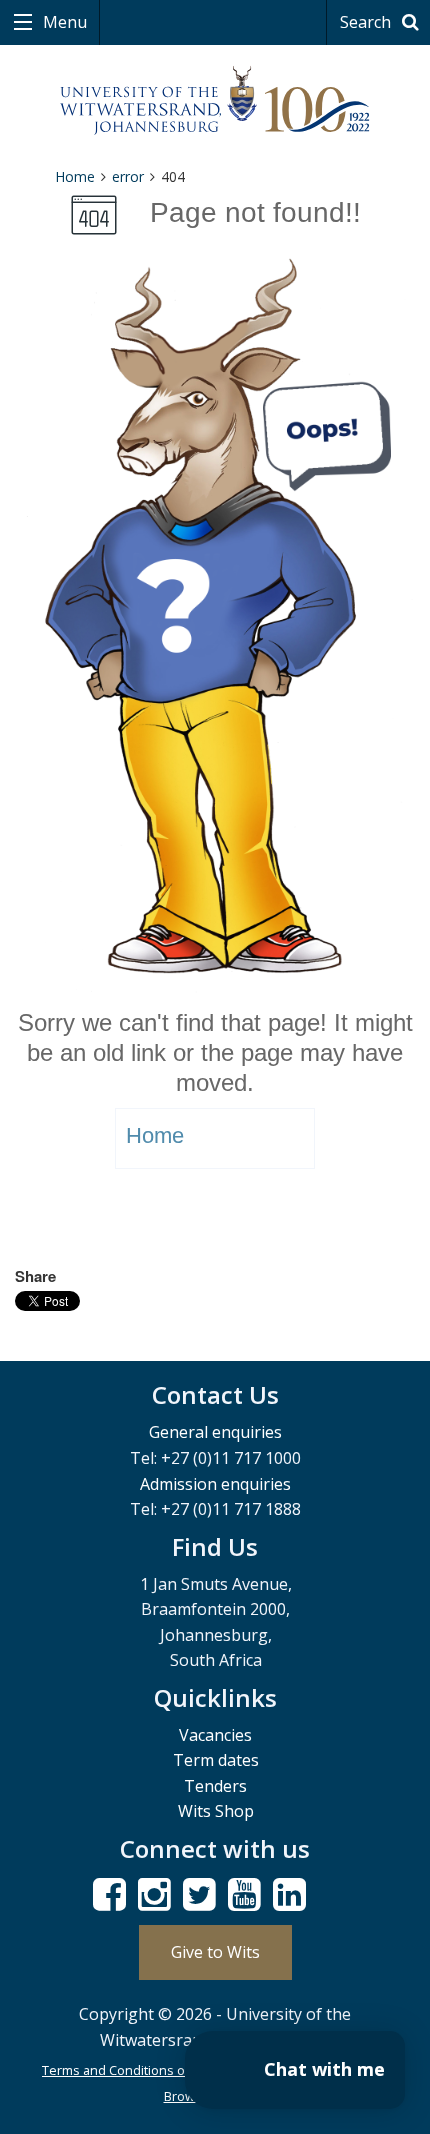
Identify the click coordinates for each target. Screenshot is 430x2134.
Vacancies (215, 1735)
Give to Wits (215, 1952)
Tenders (215, 1786)
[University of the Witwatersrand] (215, 101)
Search (367, 22)
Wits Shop (216, 1811)
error (128, 176)
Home (75, 176)
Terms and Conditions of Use (129, 2070)
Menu (63, 22)
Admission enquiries (215, 1484)
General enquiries (215, 1432)
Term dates (216, 1760)
